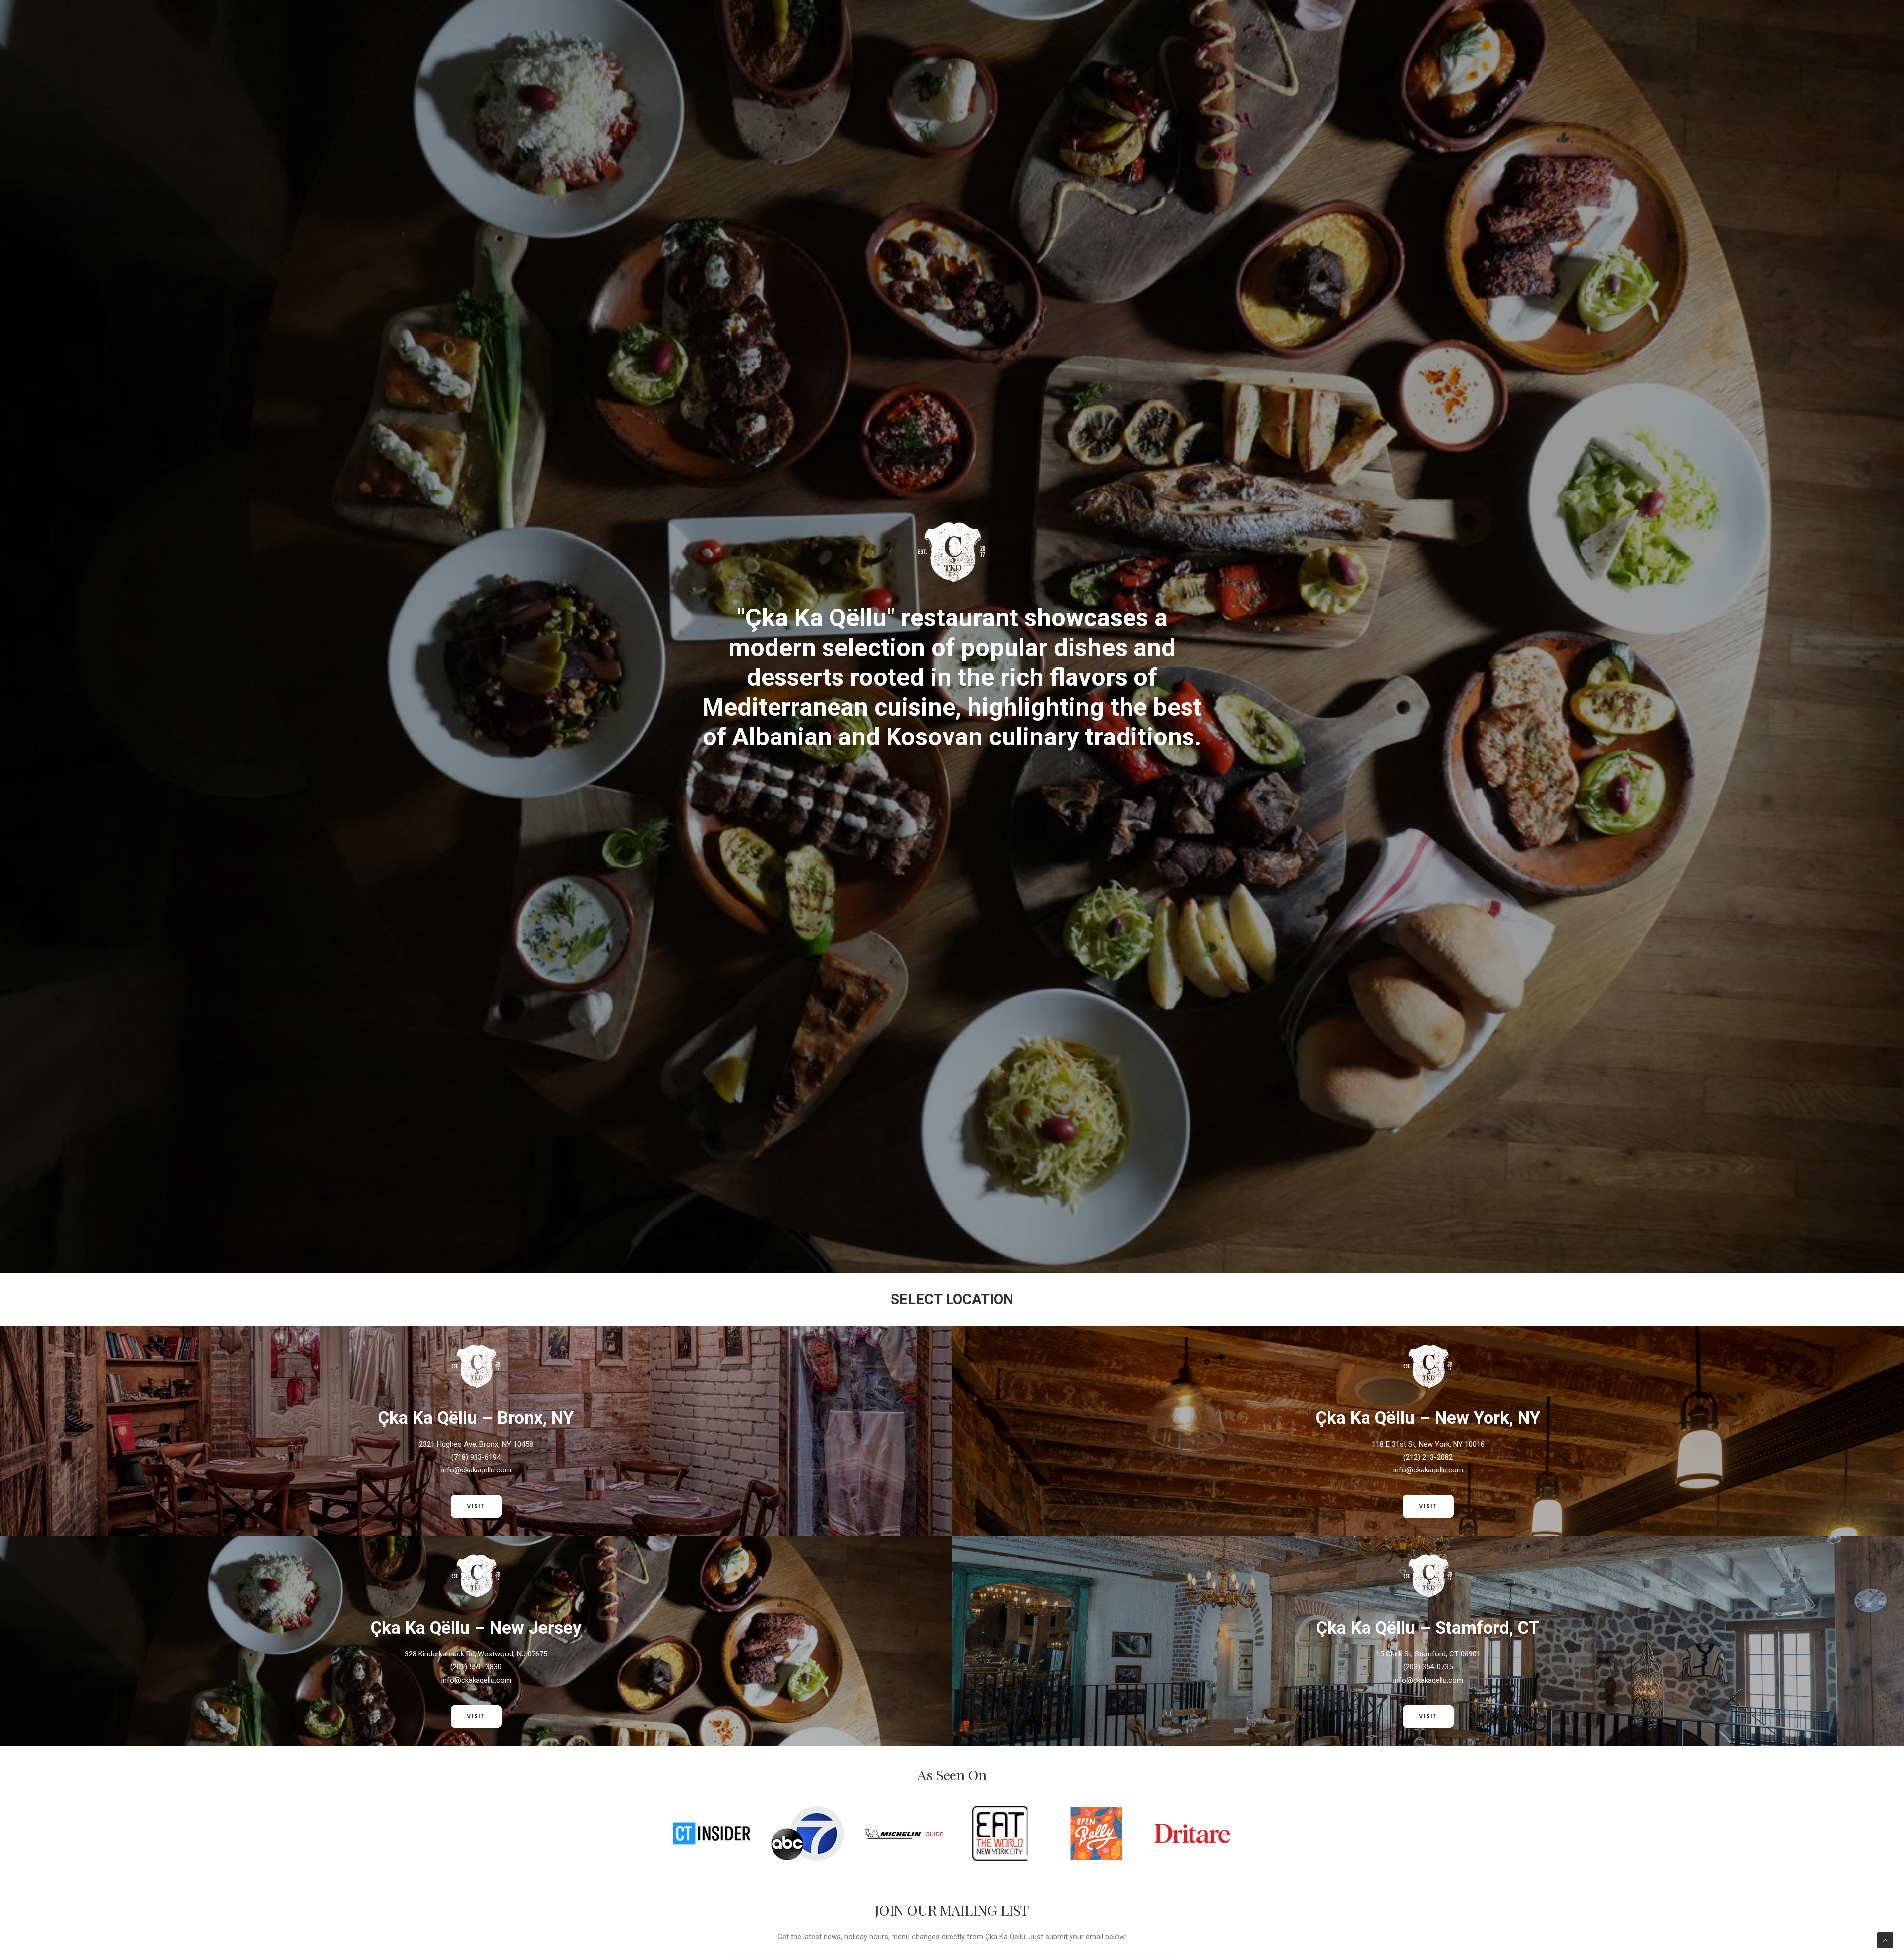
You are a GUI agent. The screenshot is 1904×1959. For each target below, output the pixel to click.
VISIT (476, 1506)
